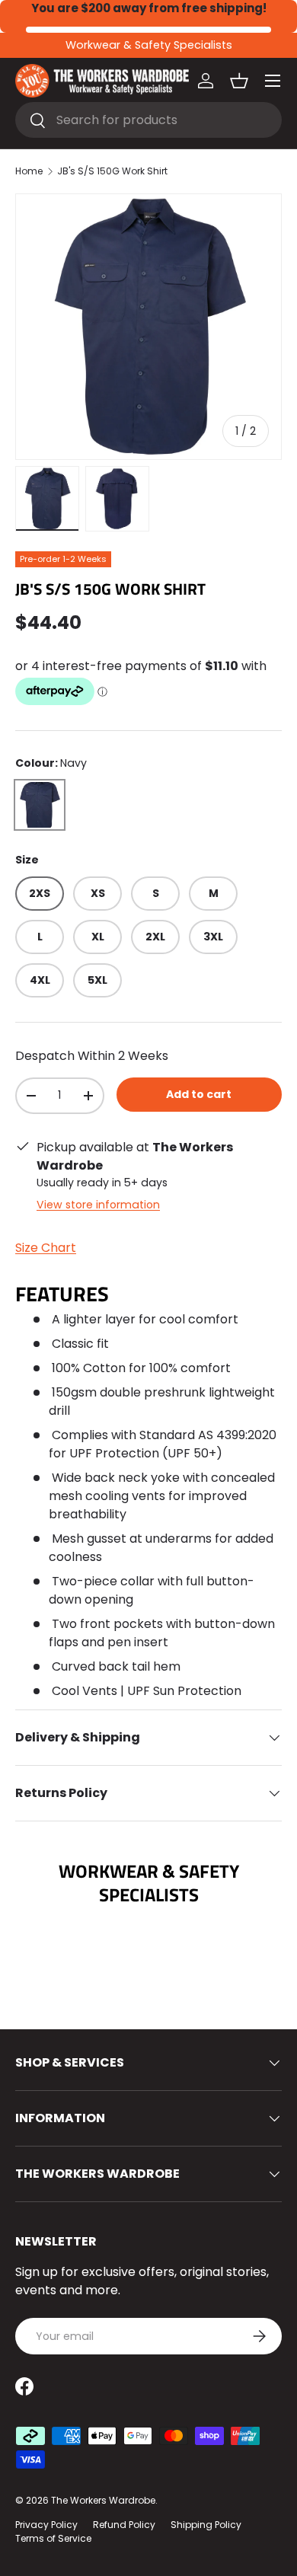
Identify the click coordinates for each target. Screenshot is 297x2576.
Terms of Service (53, 2538)
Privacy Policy (46, 2525)
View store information (98, 1205)
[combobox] (148, 120)
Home (29, 171)
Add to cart (199, 1094)
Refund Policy (124, 2525)
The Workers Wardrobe (103, 2500)
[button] (239, 81)
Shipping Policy (206, 2525)
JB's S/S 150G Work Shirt (112, 171)
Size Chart (46, 1248)
